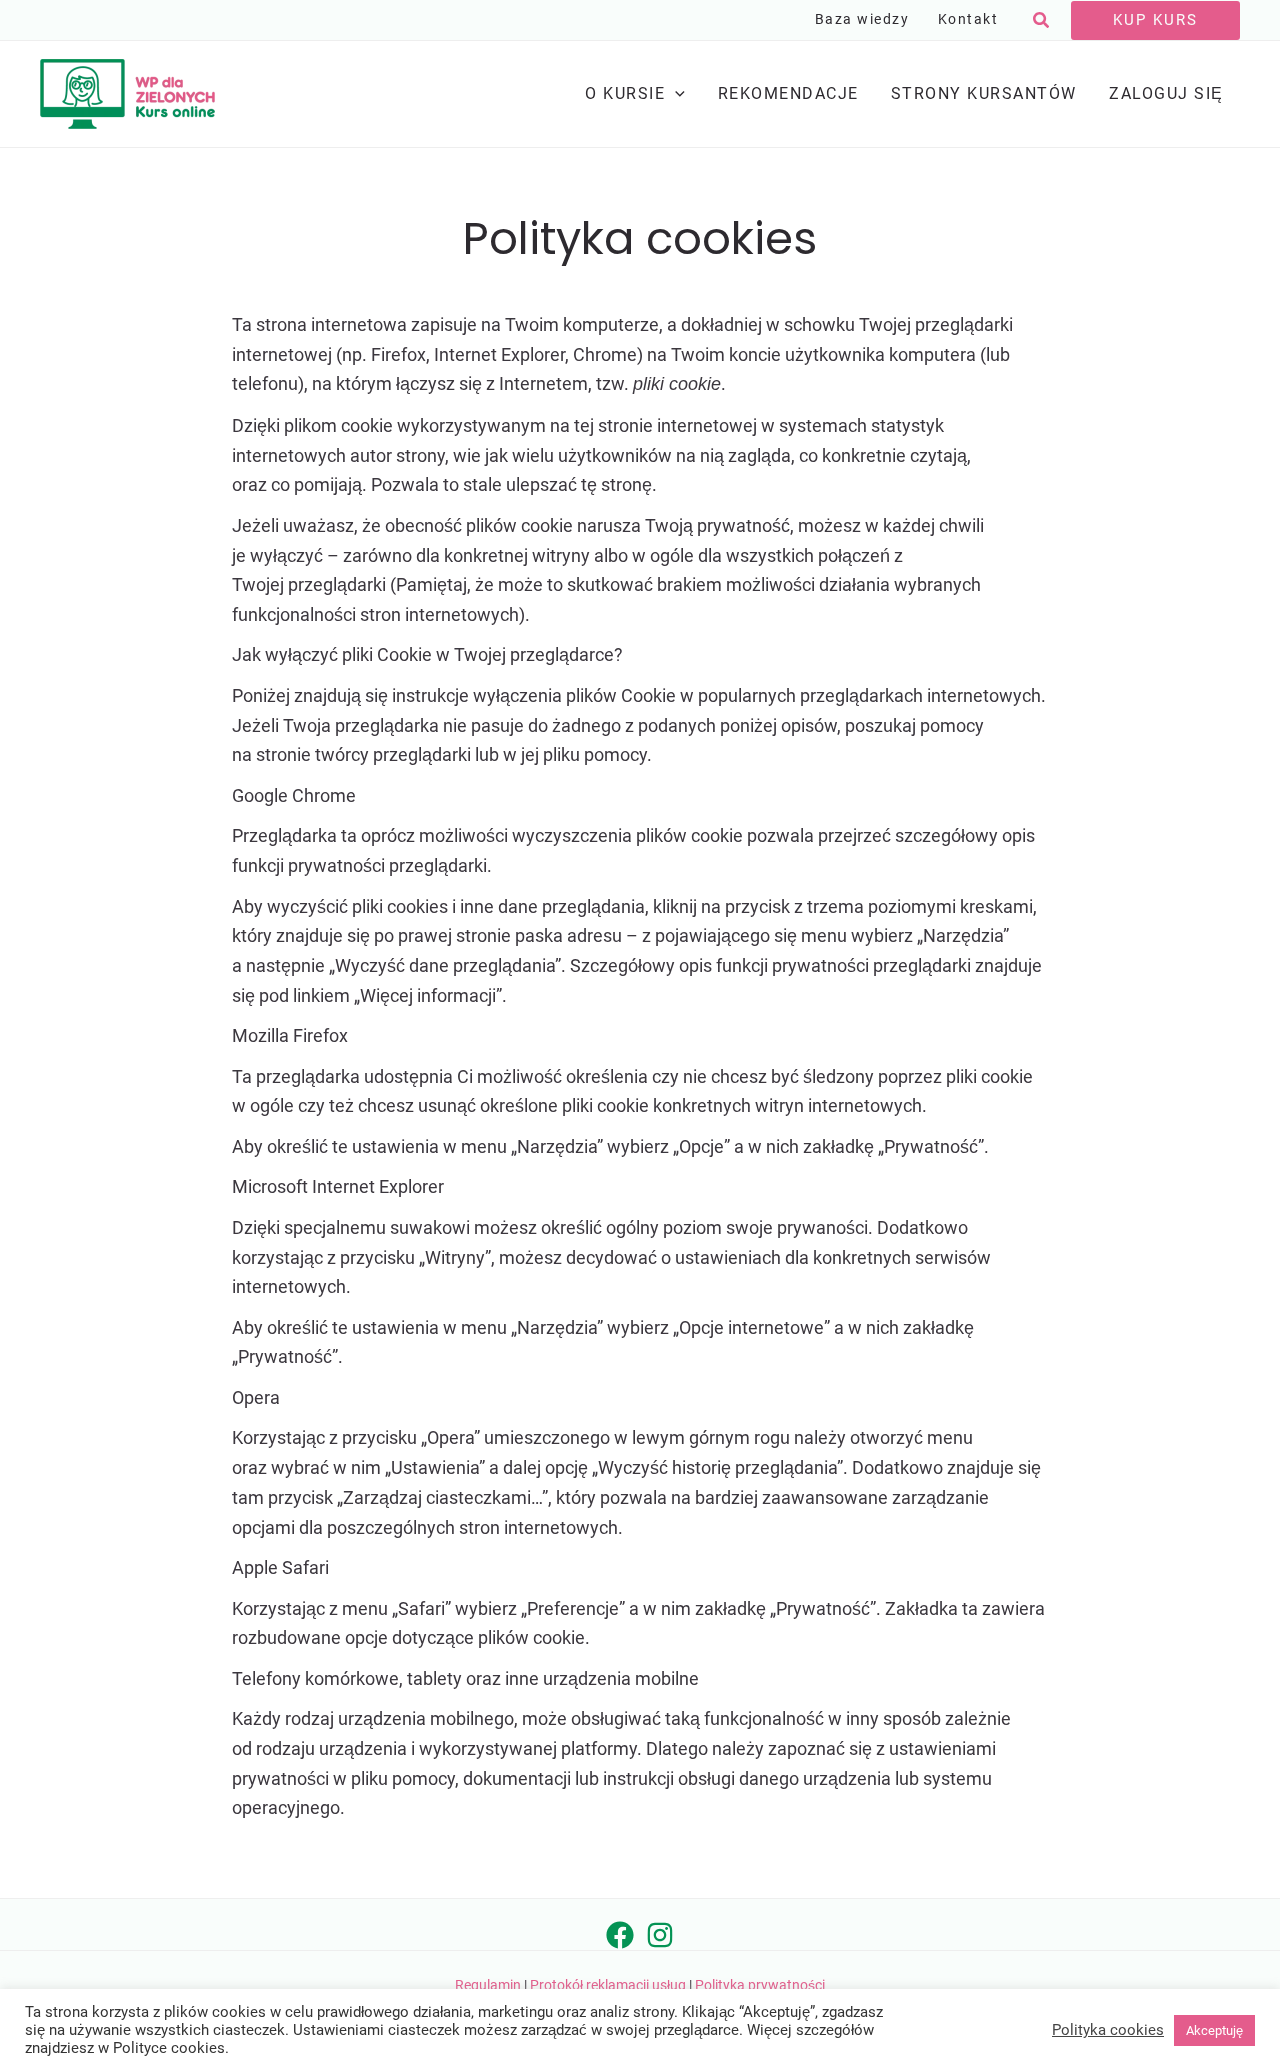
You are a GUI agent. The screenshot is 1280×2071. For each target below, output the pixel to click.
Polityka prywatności (760, 1985)
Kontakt (968, 19)
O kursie (625, 93)
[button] (1042, 20)
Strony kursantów (984, 93)
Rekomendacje (788, 93)
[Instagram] (660, 1935)
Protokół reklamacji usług (608, 1985)
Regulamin (488, 1985)
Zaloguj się (1166, 93)
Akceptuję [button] (1214, 2030)
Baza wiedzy (862, 19)
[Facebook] (620, 1935)
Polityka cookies (1108, 2030)
